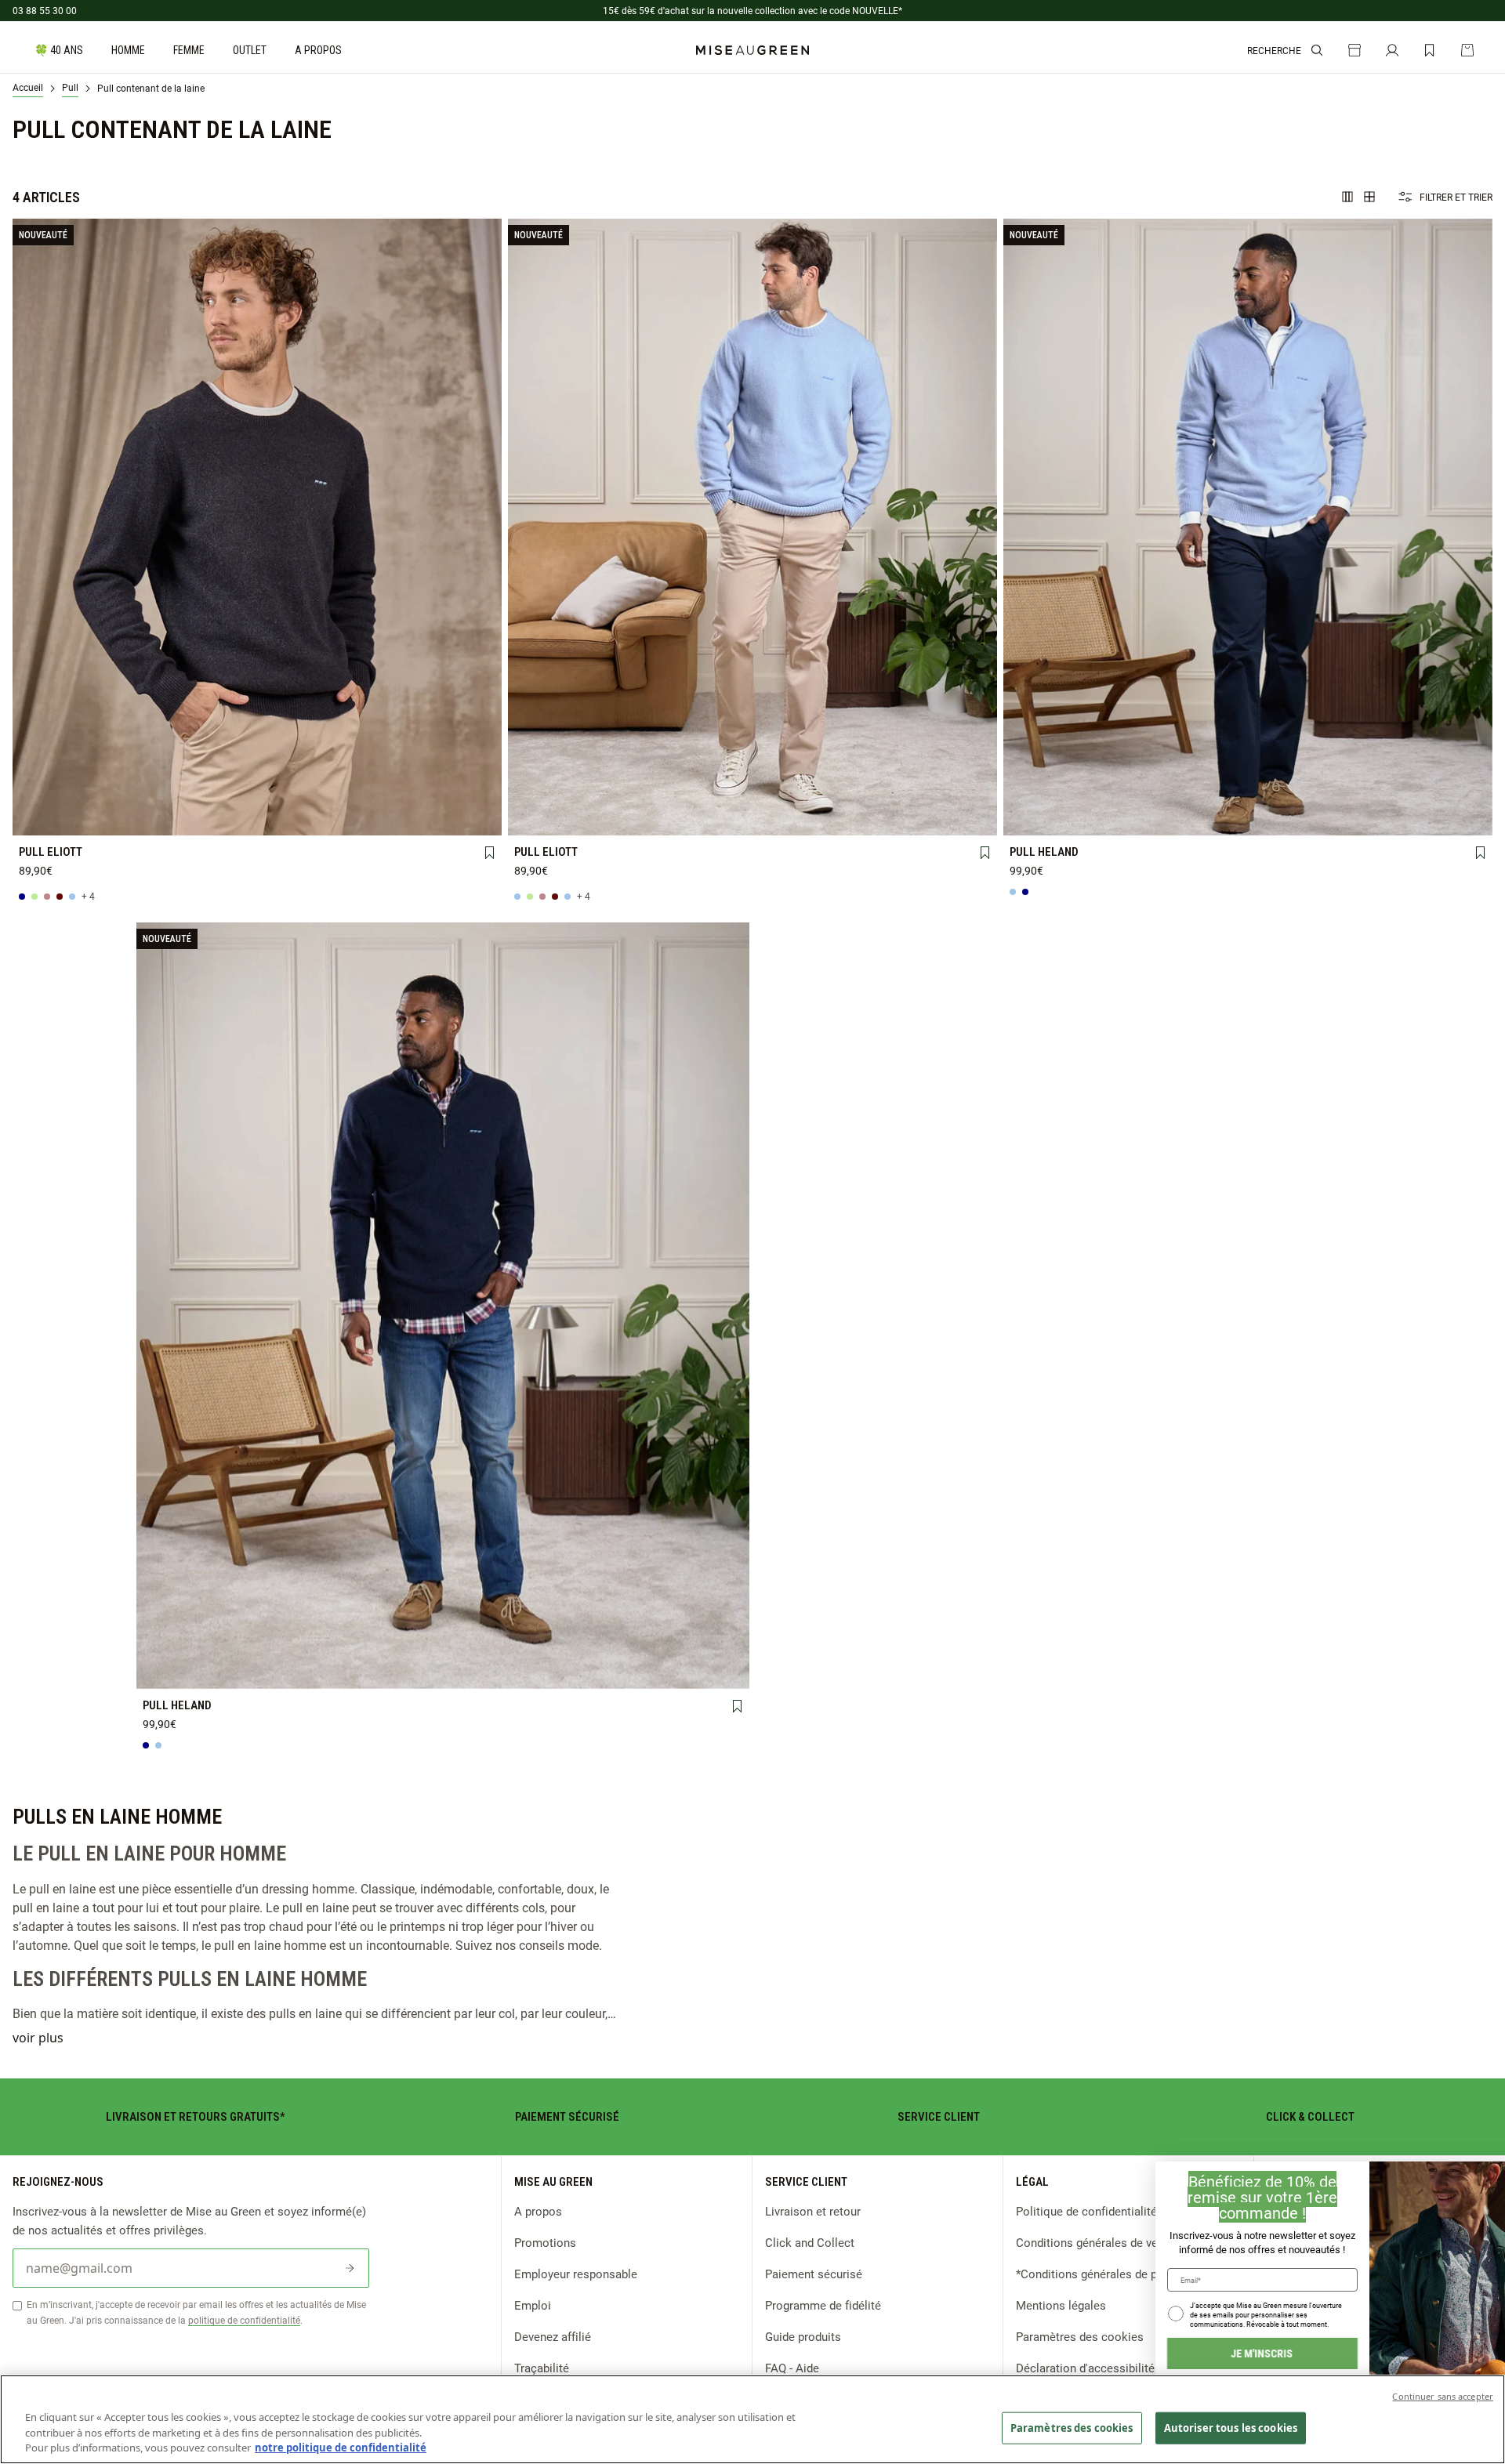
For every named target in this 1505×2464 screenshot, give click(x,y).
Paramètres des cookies (1072, 2427)
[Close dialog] (1485, 2181)
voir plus (38, 2038)
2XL (449, 791)
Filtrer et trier (1456, 197)
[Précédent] (25, 527)
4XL (161, 817)
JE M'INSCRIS (1185, 2353)
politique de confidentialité (244, 2320)
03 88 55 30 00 (45, 10)
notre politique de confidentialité (341, 2448)
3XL (65, 817)
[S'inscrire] (350, 2268)
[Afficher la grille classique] (1369, 197)
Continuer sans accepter (1443, 2396)
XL (353, 791)
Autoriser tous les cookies (1231, 2427)
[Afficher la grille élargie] (1347, 197)
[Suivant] (489, 527)
